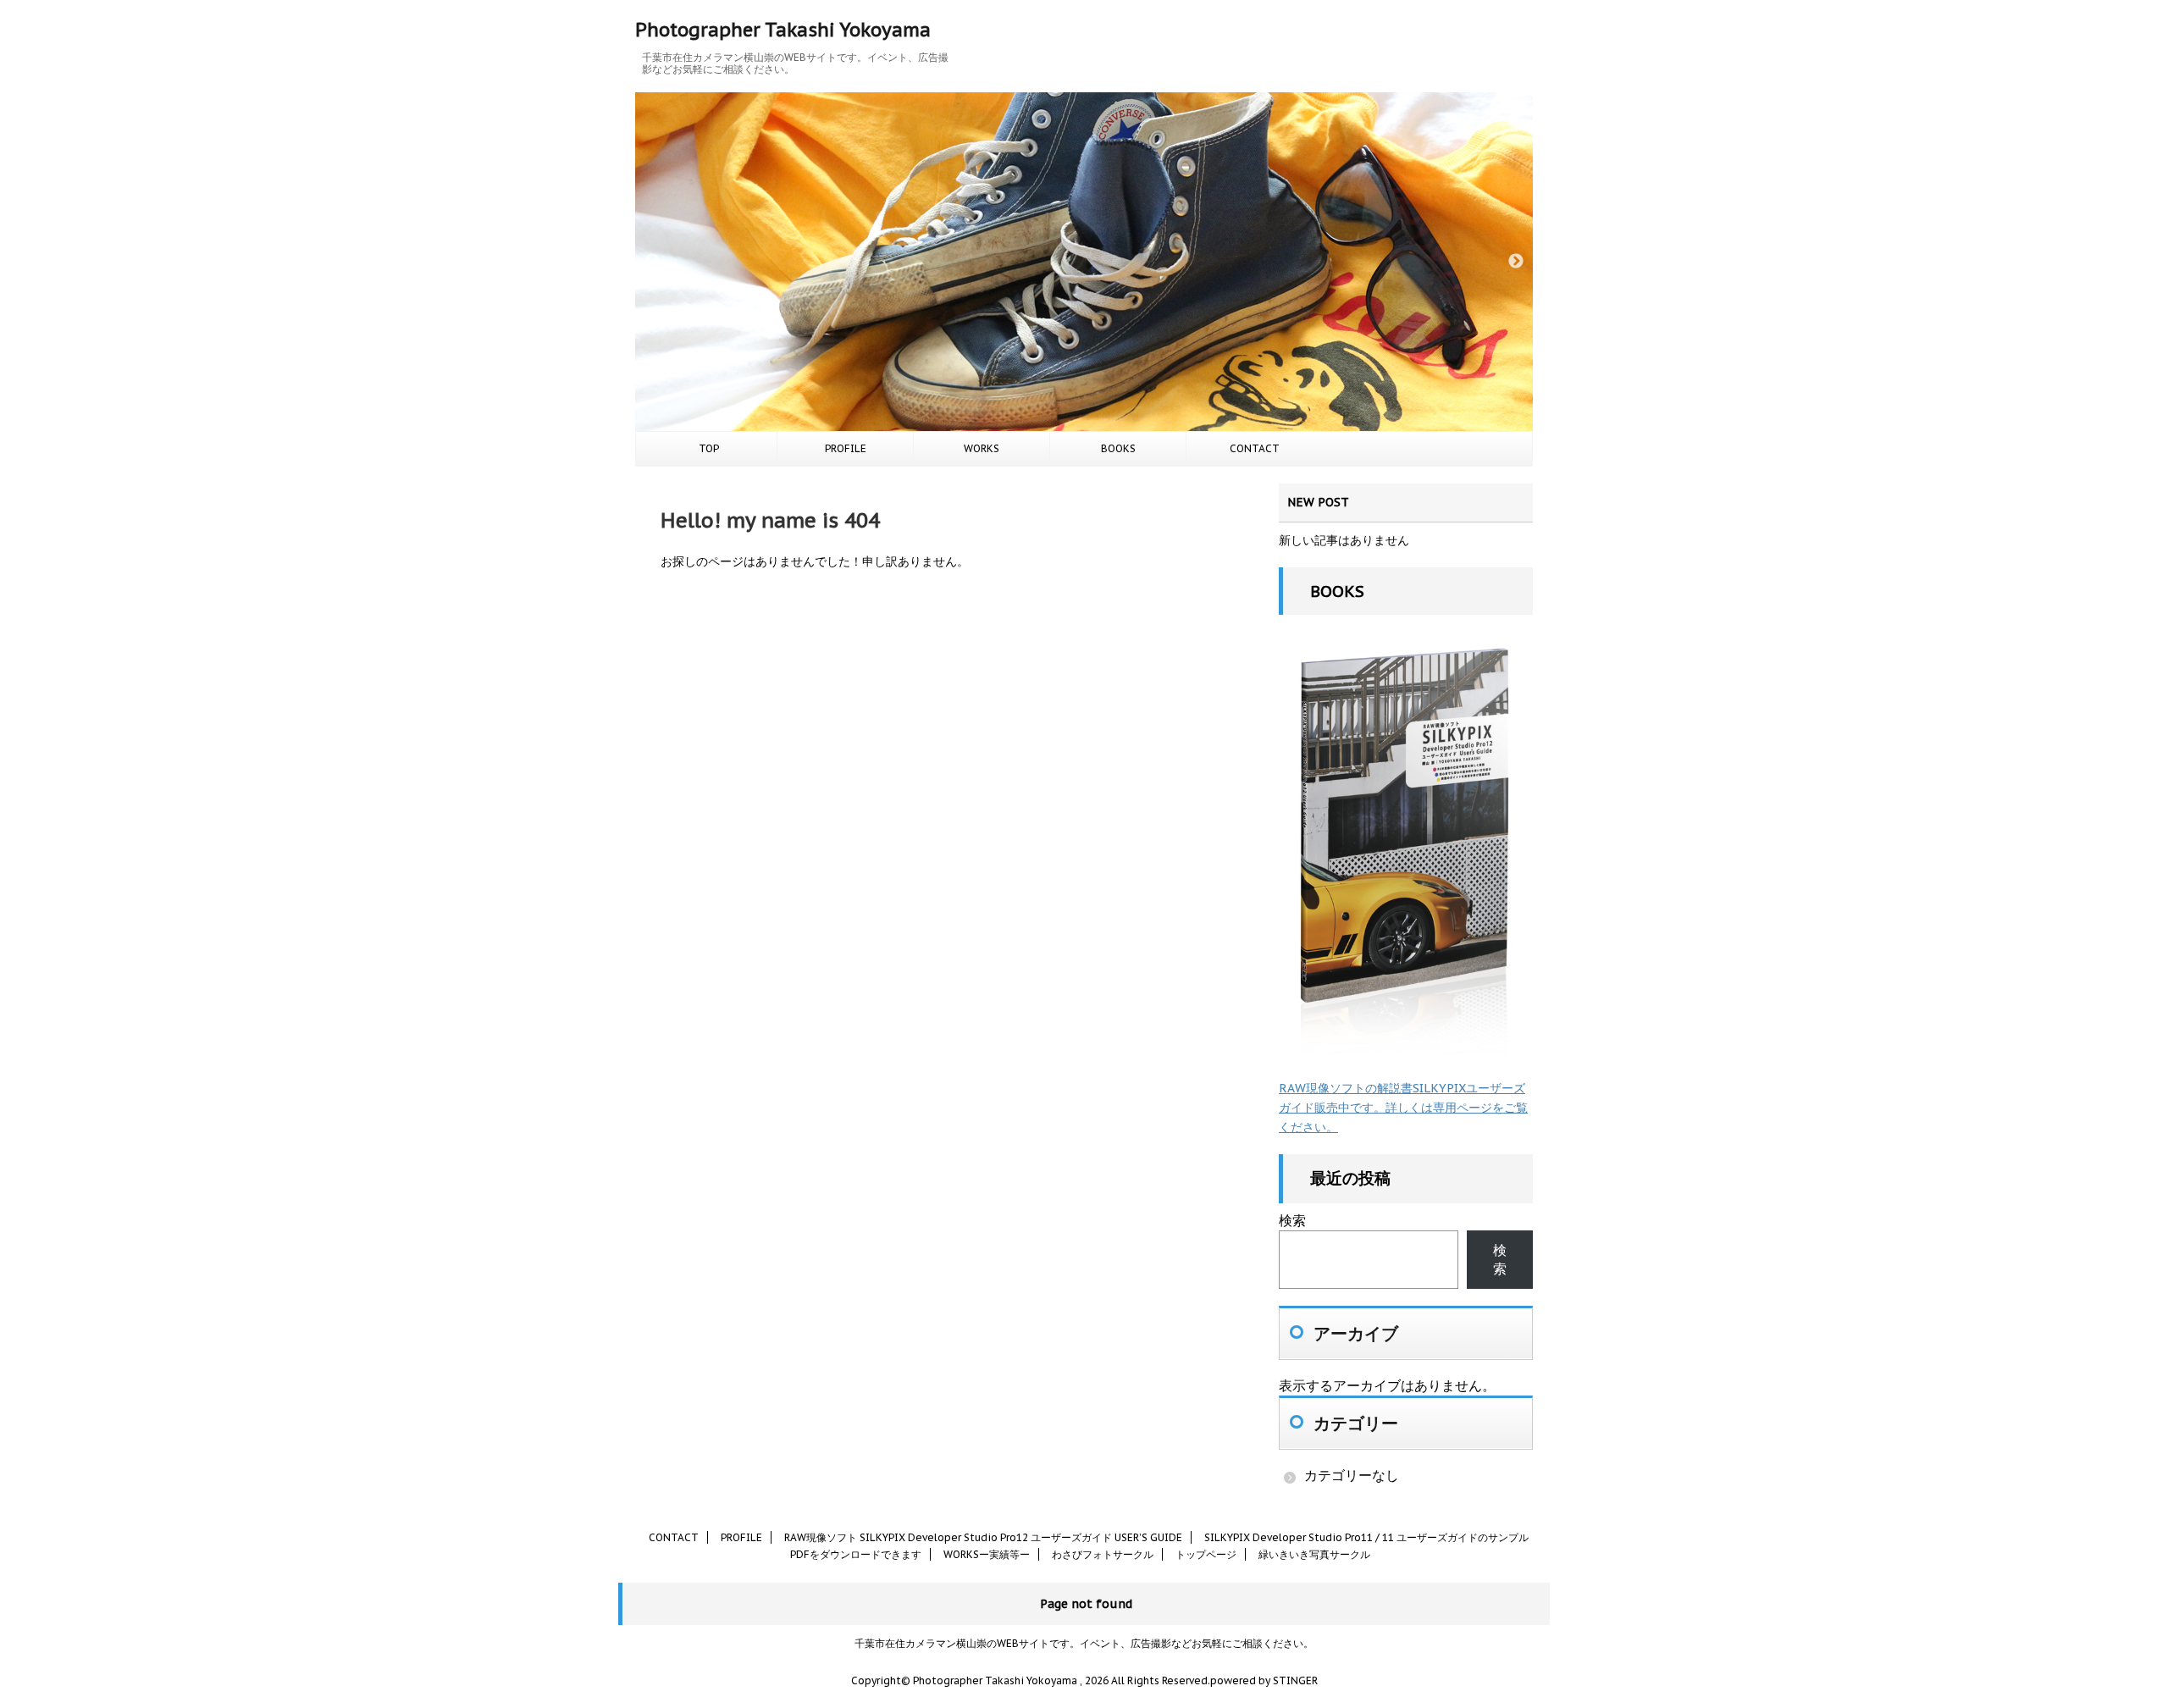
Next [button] (1516, 262)
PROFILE (846, 448)
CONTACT (1255, 448)
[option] (1084, 262)
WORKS (982, 448)
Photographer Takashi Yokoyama (783, 30)
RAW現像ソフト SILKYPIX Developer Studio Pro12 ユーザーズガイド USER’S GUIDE (983, 1537)
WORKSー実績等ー (987, 1554)
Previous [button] (652, 262)
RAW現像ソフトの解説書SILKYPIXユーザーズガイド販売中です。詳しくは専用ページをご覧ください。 (1403, 1108)
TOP (709, 448)
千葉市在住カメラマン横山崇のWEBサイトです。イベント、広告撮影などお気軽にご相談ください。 (1084, 1643)
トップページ (1206, 1554)
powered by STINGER (1264, 1680)
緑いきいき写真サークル (1314, 1554)
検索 (1292, 1220)
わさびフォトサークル (1103, 1554)
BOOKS (1118, 448)
